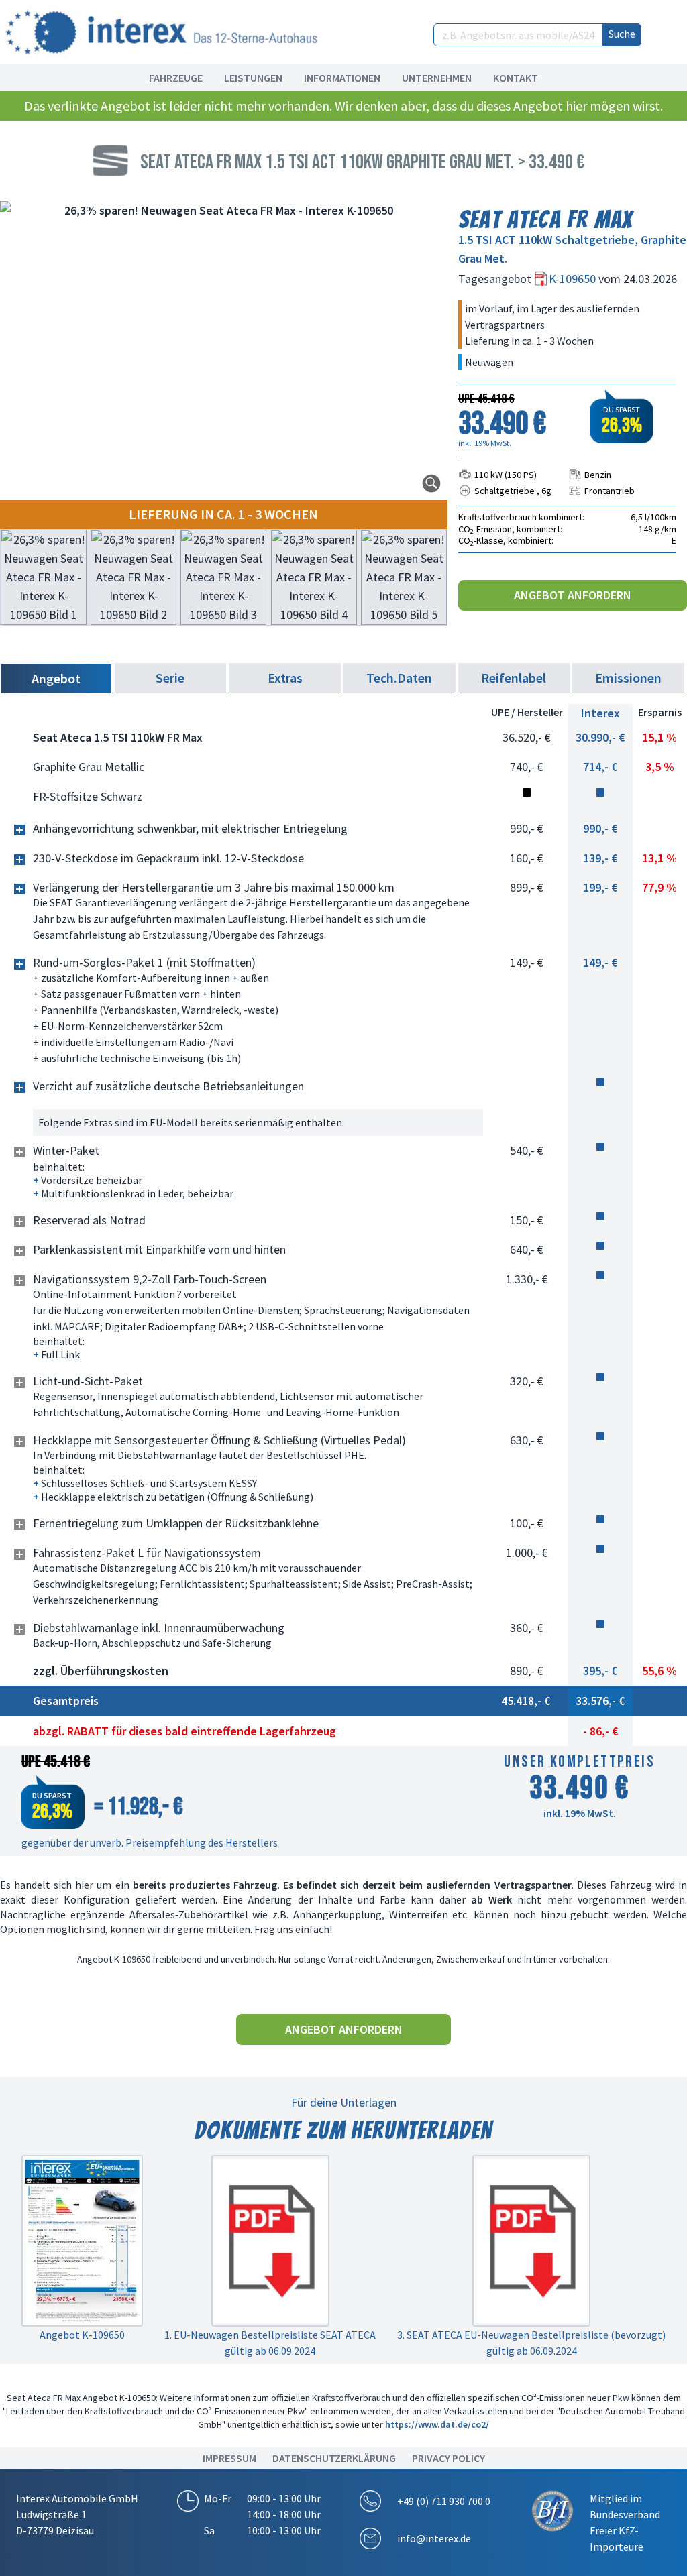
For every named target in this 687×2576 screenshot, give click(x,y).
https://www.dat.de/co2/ (437, 2424)
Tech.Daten (399, 678)
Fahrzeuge (176, 78)
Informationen (342, 78)
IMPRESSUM (229, 2458)
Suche (622, 34)
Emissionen (628, 678)
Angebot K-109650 (82, 2335)
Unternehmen (437, 78)
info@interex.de (434, 2538)
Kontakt (516, 78)
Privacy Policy (448, 2458)
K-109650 (574, 279)
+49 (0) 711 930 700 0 (444, 2501)
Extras (285, 678)
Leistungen (253, 78)
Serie (170, 678)
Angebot (56, 678)
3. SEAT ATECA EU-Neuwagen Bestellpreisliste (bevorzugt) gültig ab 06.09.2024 (531, 2343)
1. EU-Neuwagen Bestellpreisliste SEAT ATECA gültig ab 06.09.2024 (270, 2343)
